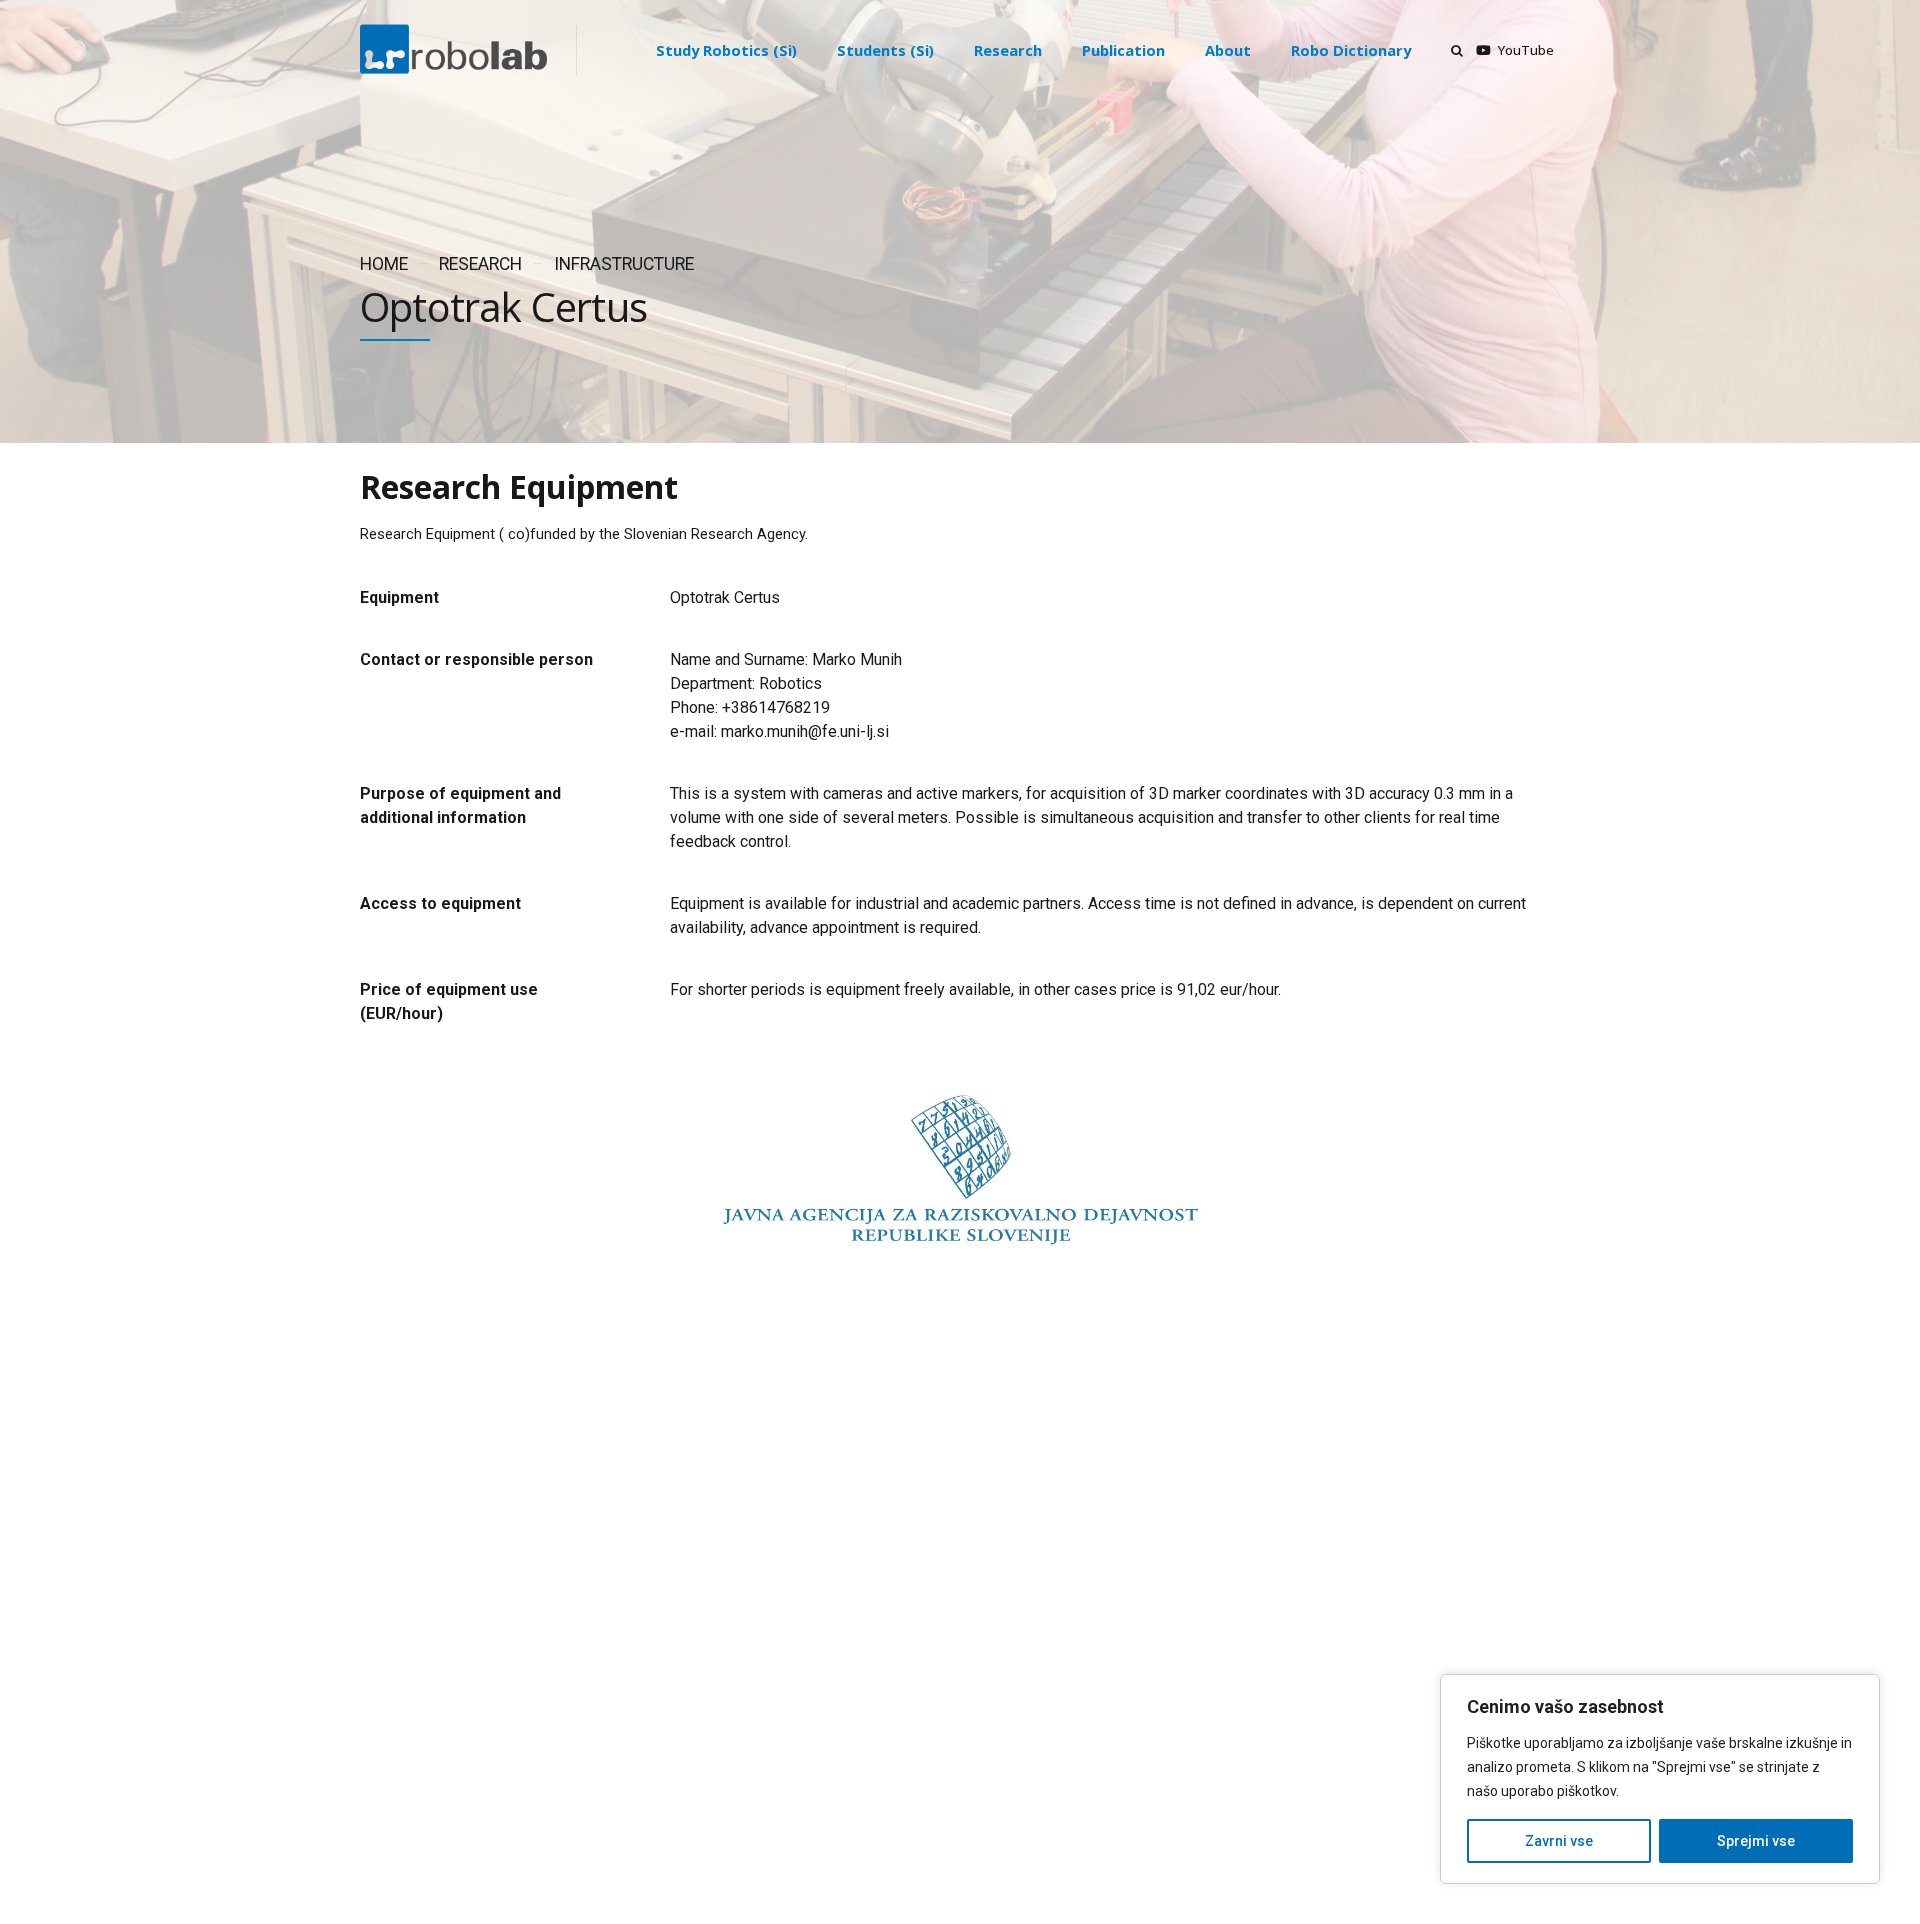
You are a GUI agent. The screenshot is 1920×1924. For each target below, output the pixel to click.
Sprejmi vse (1756, 1841)
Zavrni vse (1559, 1841)
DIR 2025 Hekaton (1011, 1511)
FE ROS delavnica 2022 (1025, 1721)
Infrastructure (624, 264)
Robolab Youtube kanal (1027, 1651)
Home (384, 264)
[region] (1660, 1779)
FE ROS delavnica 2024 (1025, 1581)
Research (480, 264)
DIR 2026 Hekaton (1011, 1441)
